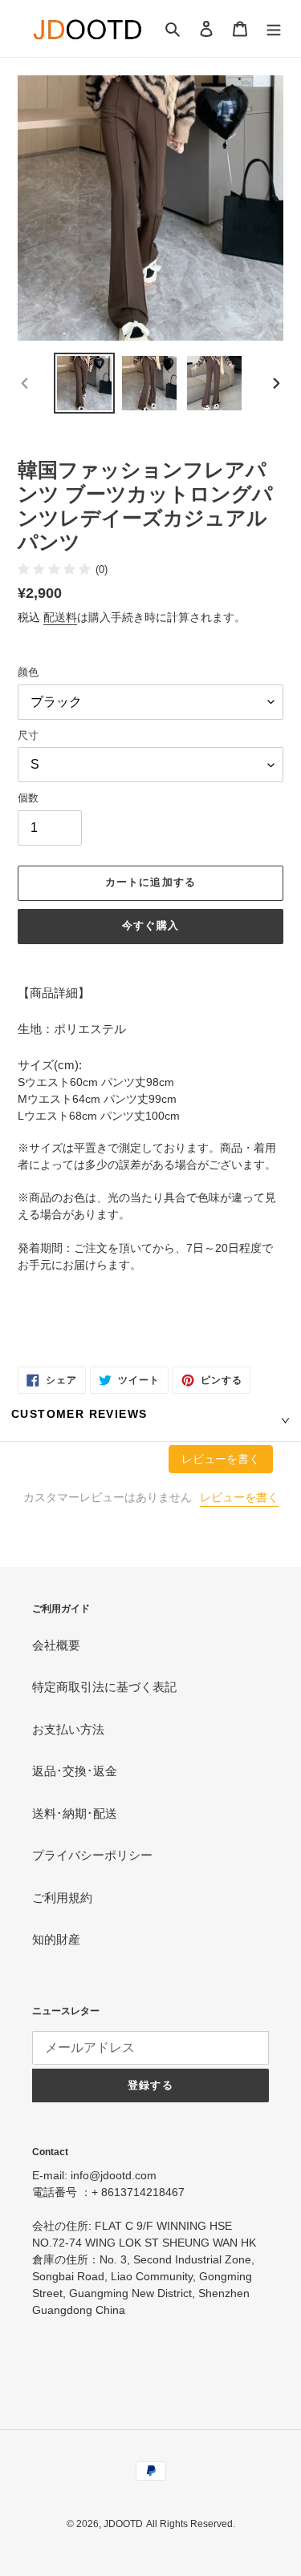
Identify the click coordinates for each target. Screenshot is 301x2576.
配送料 (60, 617)
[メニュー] (274, 28)
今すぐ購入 (150, 925)
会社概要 (56, 1645)
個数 (28, 798)
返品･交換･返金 (75, 1771)
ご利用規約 (62, 1898)
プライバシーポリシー (92, 1855)
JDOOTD (123, 2524)
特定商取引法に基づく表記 (104, 1687)
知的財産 (56, 1939)
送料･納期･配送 (75, 1813)
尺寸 (28, 735)
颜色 (28, 672)
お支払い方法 (68, 1729)
